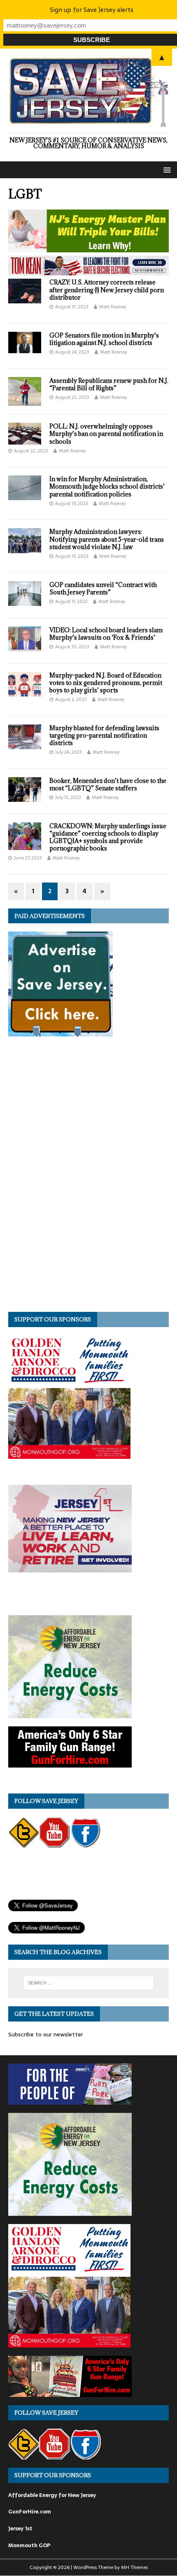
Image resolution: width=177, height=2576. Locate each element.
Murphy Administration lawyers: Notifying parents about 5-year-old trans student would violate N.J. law (107, 539)
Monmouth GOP (29, 2545)
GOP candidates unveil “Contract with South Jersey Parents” (103, 588)
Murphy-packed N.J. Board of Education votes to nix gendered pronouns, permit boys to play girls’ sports (106, 683)
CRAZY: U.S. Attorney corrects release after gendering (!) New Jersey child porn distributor (107, 290)
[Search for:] (89, 1983)
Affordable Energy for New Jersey (52, 2495)
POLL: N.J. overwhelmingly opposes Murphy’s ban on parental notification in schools (106, 434)
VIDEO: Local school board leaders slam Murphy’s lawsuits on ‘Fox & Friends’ (106, 634)
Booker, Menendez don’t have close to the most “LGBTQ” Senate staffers (108, 784)
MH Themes (134, 2567)
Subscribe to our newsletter (46, 2034)
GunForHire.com (30, 2512)
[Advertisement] (70, 1178)
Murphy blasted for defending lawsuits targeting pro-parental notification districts (104, 735)
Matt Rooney (113, 307)
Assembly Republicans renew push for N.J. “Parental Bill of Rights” (109, 384)
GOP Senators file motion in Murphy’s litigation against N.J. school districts (104, 339)
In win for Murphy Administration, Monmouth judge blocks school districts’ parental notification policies (107, 486)
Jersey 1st (20, 2528)
